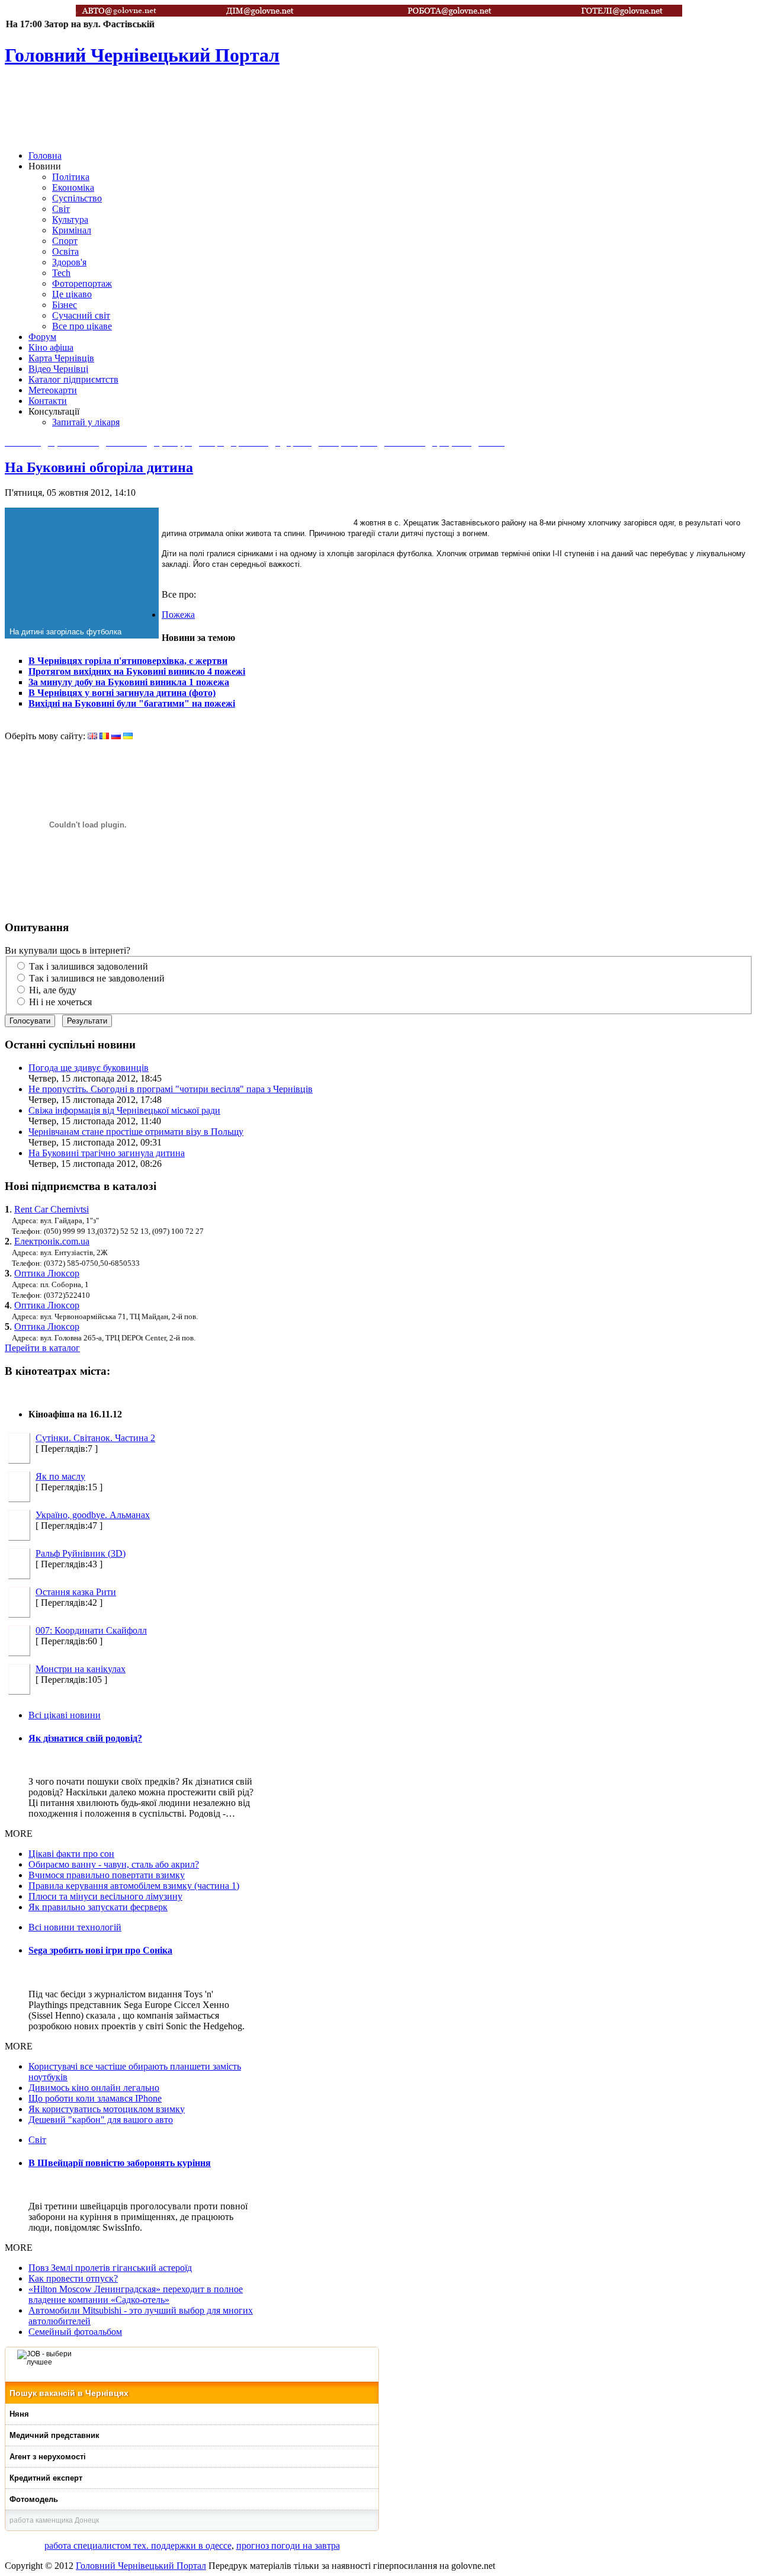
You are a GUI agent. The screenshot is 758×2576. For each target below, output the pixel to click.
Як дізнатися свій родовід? (85, 1738)
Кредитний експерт (46, 2478)
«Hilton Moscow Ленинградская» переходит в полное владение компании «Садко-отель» (136, 2294)
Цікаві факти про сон (71, 1854)
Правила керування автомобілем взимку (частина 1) (134, 1886)
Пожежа (178, 615)
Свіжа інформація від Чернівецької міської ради (124, 1110)
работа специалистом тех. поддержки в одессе (138, 2545)
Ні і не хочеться (60, 1002)
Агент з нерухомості (48, 2457)
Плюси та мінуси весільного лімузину (105, 1896)
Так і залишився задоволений (89, 966)
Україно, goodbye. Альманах (93, 1515)
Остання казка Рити (76, 1592)
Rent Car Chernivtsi (52, 1209)
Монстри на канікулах (81, 1669)
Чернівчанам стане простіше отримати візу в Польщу (136, 1132)
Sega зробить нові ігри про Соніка (100, 1950)
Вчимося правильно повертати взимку (107, 1875)
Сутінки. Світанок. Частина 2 (95, 1438)
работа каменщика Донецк (54, 2520)
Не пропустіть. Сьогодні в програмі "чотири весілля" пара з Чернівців (171, 1089)
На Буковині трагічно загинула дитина (107, 1153)
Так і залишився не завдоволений (97, 978)
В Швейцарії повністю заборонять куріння (120, 2163)
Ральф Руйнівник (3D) (81, 1553)
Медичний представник (54, 2435)
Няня (19, 2414)
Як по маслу (60, 1476)
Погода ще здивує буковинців (89, 1068)
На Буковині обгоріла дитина (99, 467)
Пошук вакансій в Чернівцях (69, 2393)
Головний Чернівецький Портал (141, 2566)
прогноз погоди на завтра (288, 2545)
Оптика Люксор (47, 1273)
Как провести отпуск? (73, 2278)
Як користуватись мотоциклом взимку (107, 2109)
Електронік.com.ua (52, 1241)
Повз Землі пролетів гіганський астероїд (110, 2268)
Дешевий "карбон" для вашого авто (101, 2120)
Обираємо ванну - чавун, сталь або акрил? (114, 1864)
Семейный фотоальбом (75, 2332)
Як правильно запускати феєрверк (98, 1907)
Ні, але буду (53, 990)
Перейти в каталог (42, 1348)
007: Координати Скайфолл (91, 1630)
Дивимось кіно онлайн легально (94, 2088)
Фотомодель (34, 2499)
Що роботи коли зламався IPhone (95, 2098)
